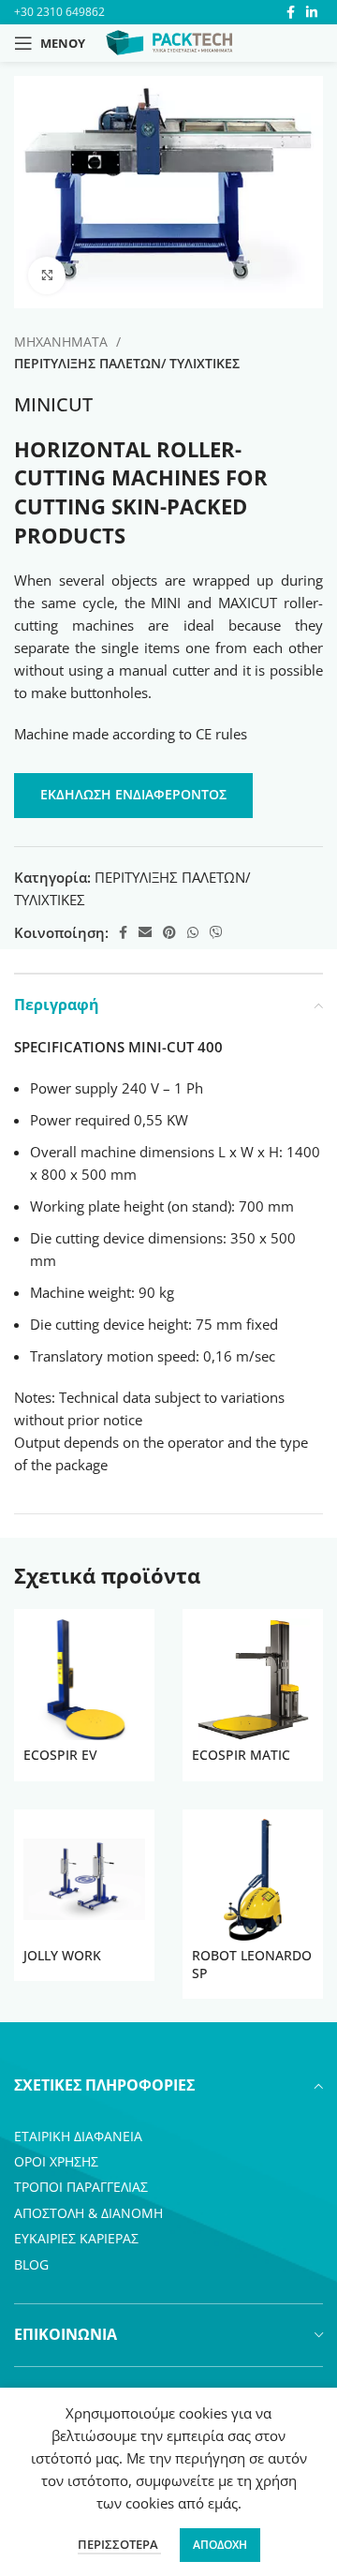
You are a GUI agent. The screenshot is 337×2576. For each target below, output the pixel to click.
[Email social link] (145, 932)
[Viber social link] (216, 932)
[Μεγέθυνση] (47, 275)
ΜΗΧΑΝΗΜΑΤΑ (63, 342)
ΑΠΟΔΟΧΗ (220, 2545)
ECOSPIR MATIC (241, 1755)
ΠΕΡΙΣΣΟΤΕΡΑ (119, 2544)
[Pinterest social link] (169, 932)
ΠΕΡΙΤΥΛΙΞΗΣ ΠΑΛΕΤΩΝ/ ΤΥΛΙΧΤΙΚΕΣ (127, 363)
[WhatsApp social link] (193, 932)
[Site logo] (169, 41)
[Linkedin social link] (312, 12)
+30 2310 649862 (59, 12)
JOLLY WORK (62, 1956)
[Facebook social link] (291, 12)
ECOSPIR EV (60, 1755)
